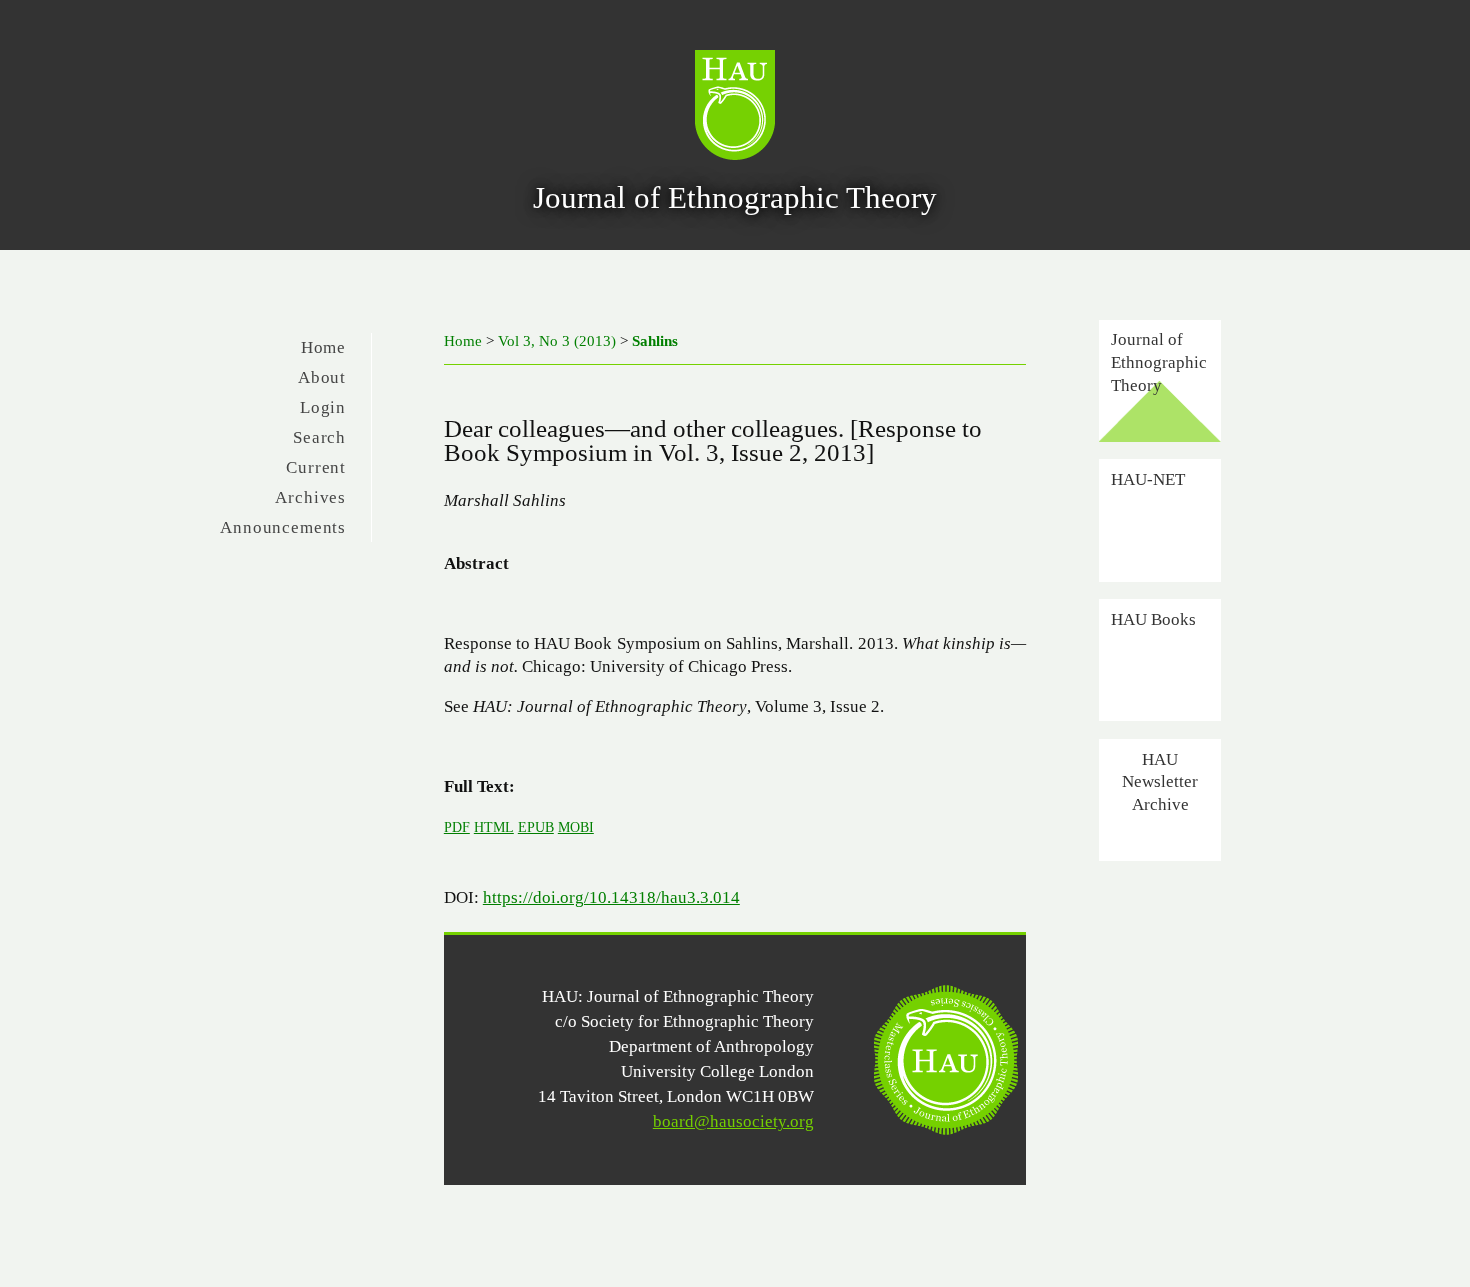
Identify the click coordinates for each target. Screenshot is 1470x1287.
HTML (494, 827)
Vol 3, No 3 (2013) (557, 341)
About (322, 377)
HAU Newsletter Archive (1160, 781)
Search (319, 437)
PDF (457, 827)
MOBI (576, 827)
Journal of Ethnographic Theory (1159, 361)
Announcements (283, 527)
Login (323, 407)
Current (316, 467)
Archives (310, 497)
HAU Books (1153, 619)
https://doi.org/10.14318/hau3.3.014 (611, 897)
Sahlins (655, 341)
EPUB (536, 827)
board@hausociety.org (733, 1121)
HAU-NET (1148, 479)
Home (323, 347)
